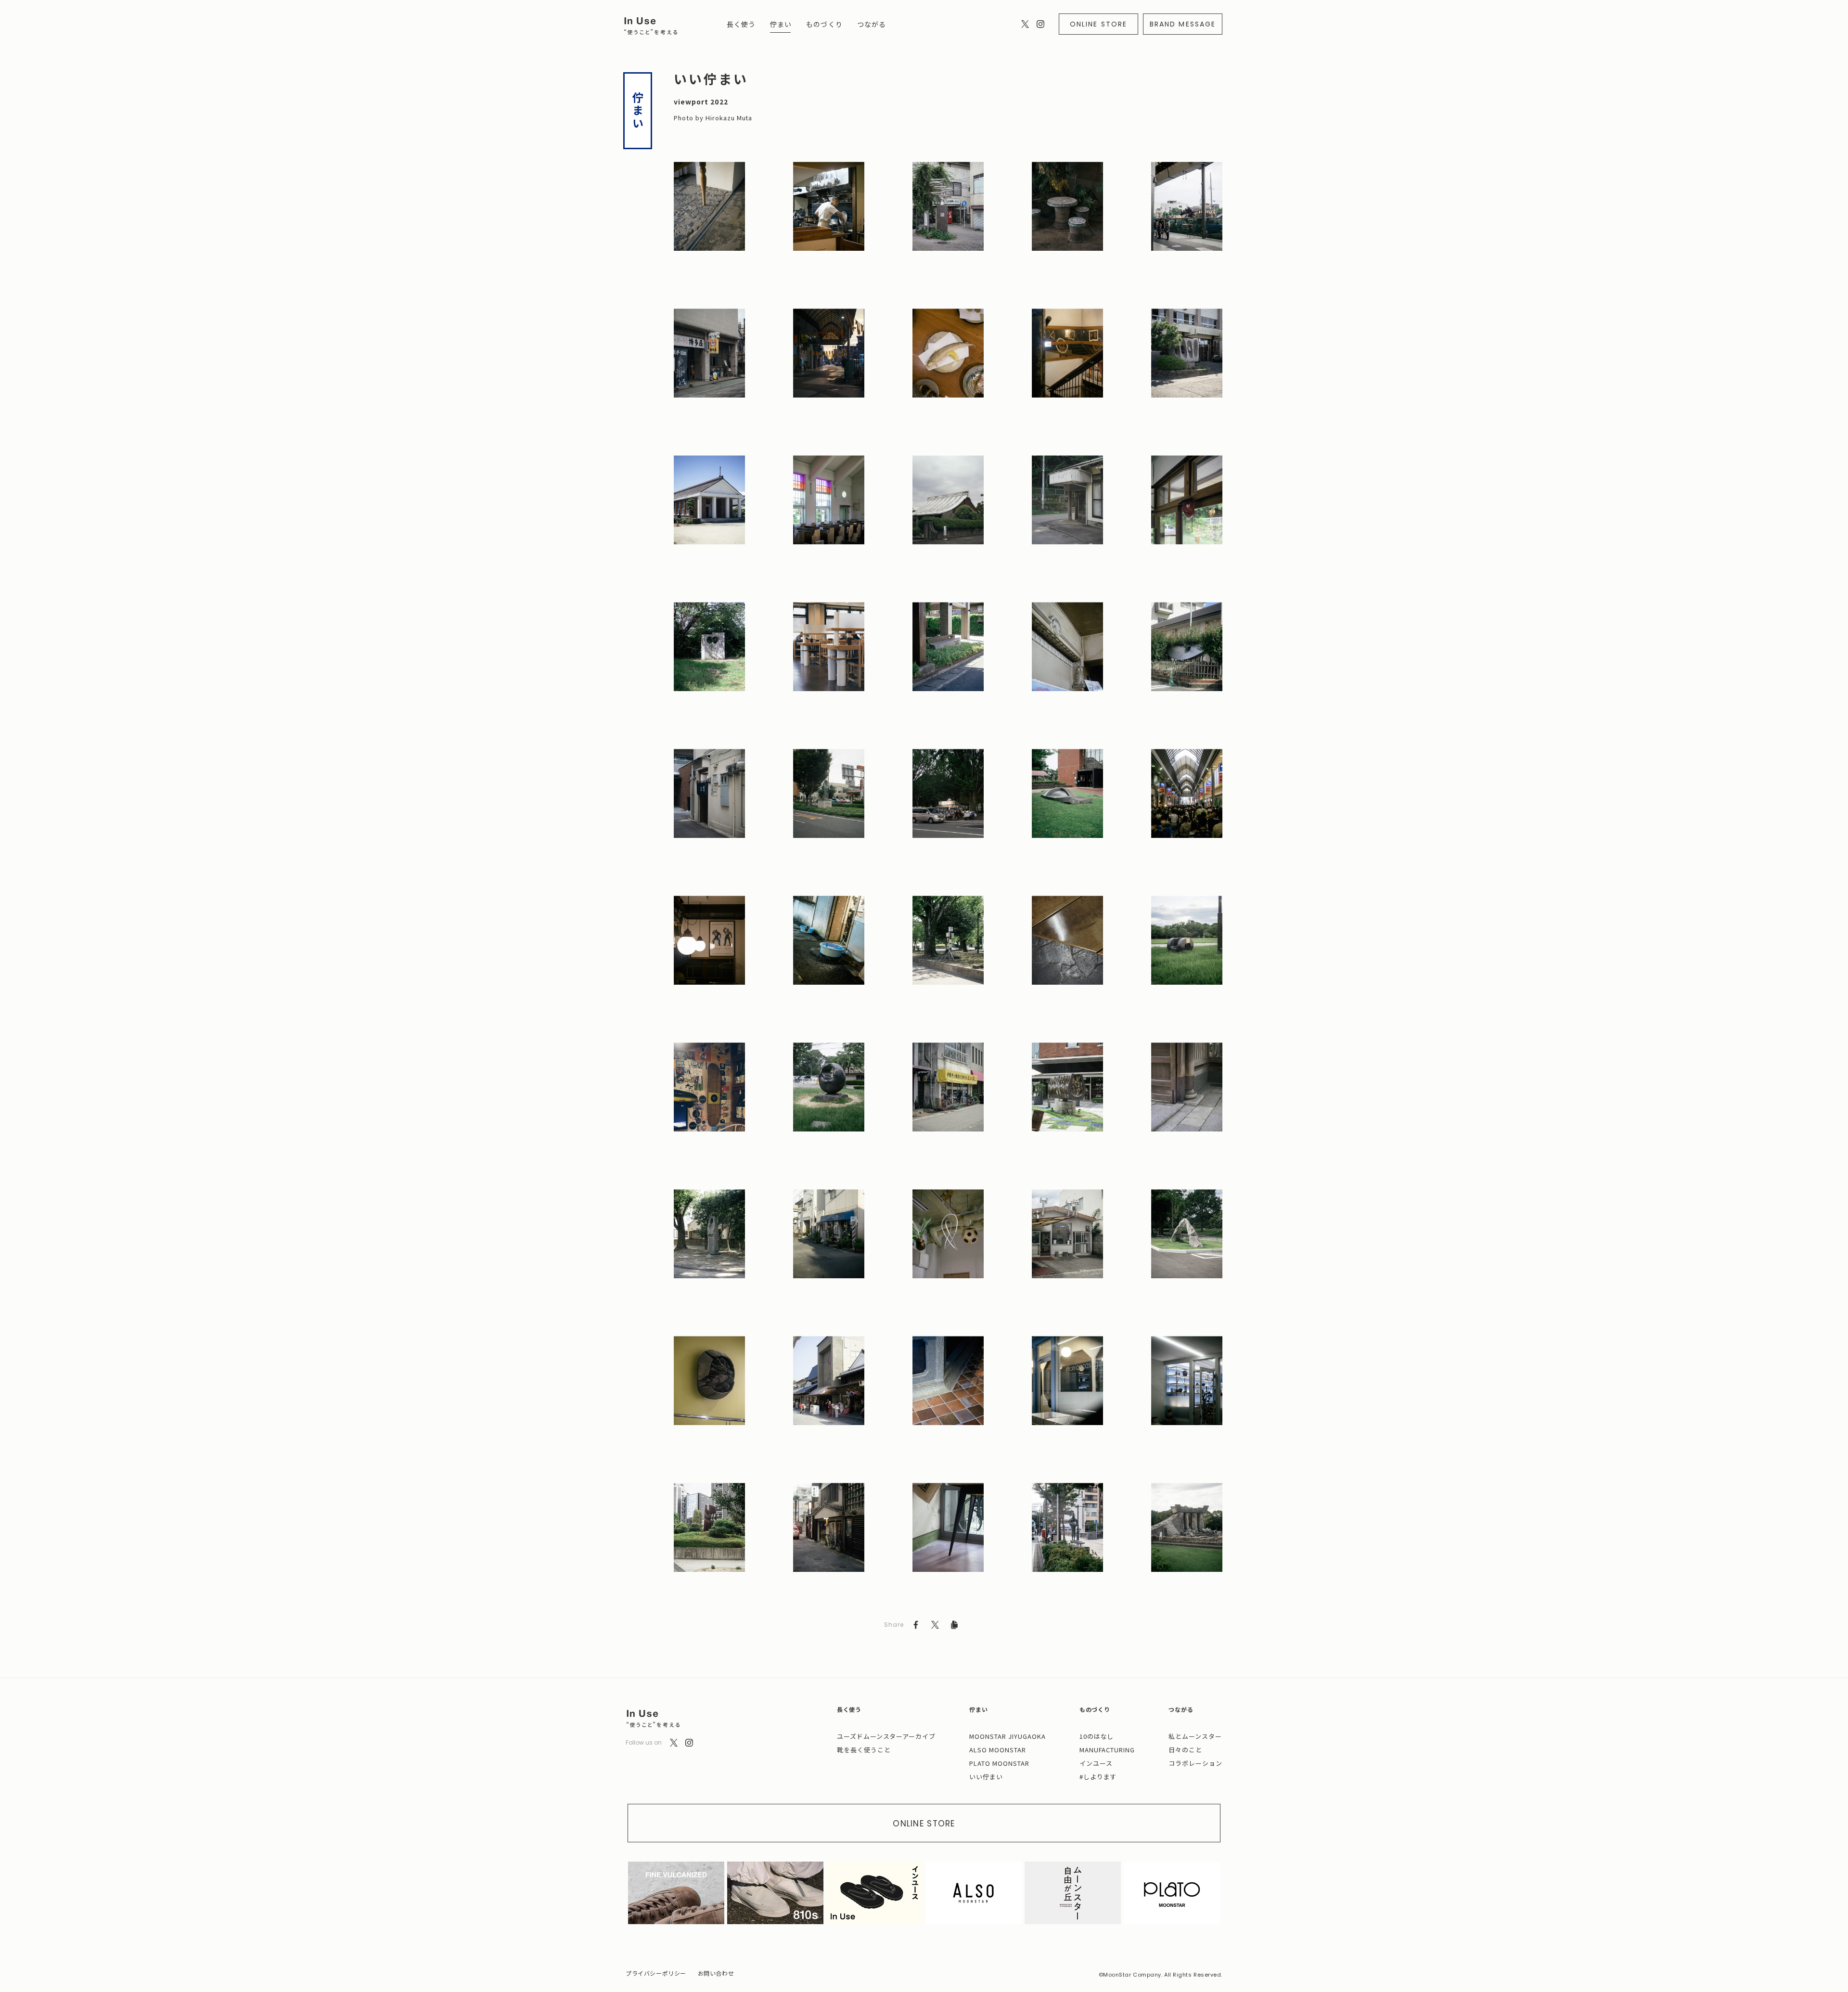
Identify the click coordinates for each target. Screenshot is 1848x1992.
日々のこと (1185, 1750)
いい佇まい (986, 1777)
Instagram (1040, 24)
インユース (1096, 1763)
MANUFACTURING (1107, 1750)
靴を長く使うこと (864, 1750)
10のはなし (1097, 1736)
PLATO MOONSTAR (999, 1763)
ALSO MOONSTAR (998, 1750)
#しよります (1098, 1777)
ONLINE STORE (1098, 24)
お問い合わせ (716, 1973)
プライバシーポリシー (656, 1973)
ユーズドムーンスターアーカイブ (886, 1736)
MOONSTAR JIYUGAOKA (1007, 1736)
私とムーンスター (1195, 1736)
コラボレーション (1195, 1763)
